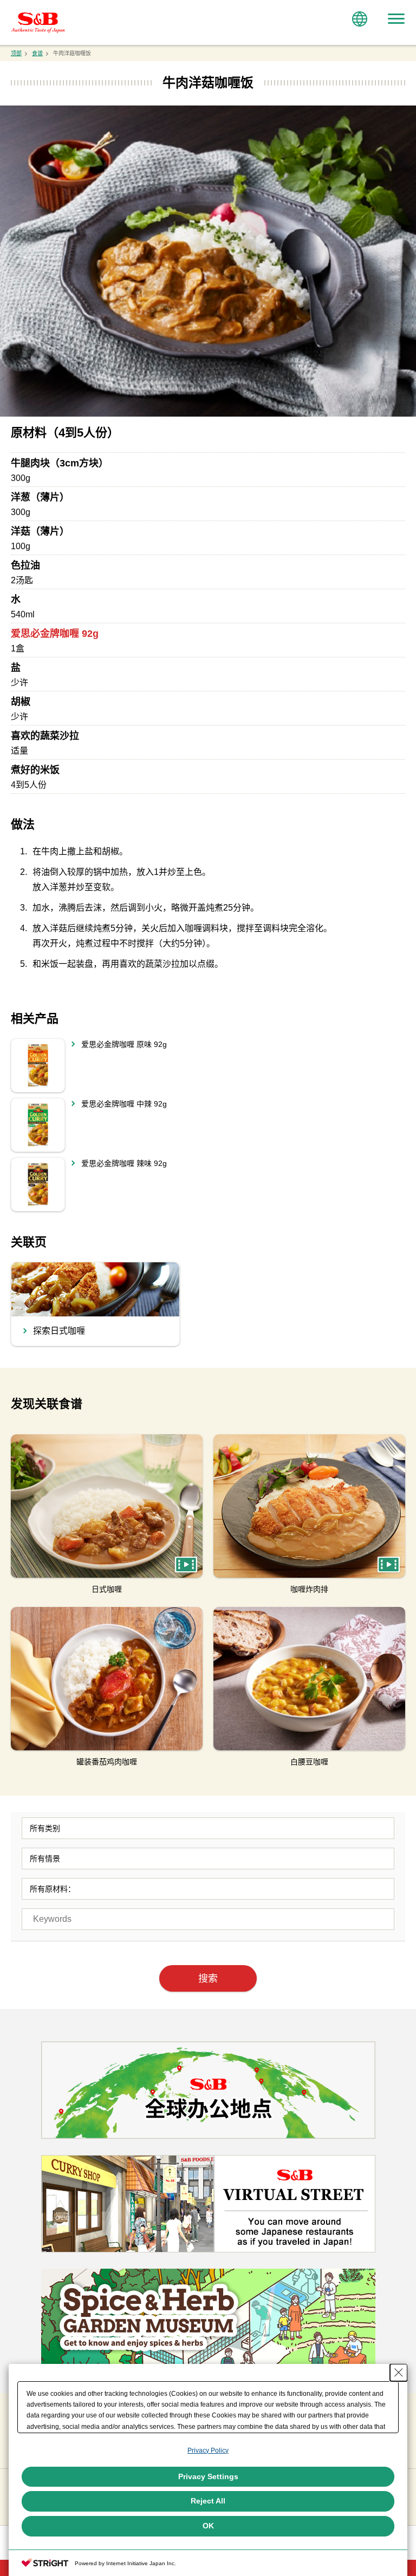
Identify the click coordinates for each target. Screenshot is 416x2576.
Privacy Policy (208, 2450)
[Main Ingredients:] (208, 1889)
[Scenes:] (208, 1859)
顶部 (16, 53)
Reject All (208, 2501)
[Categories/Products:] (208, 1828)
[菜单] (396, 19)
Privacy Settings (208, 2476)
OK (208, 2526)
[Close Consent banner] (399, 2373)
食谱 (37, 53)
